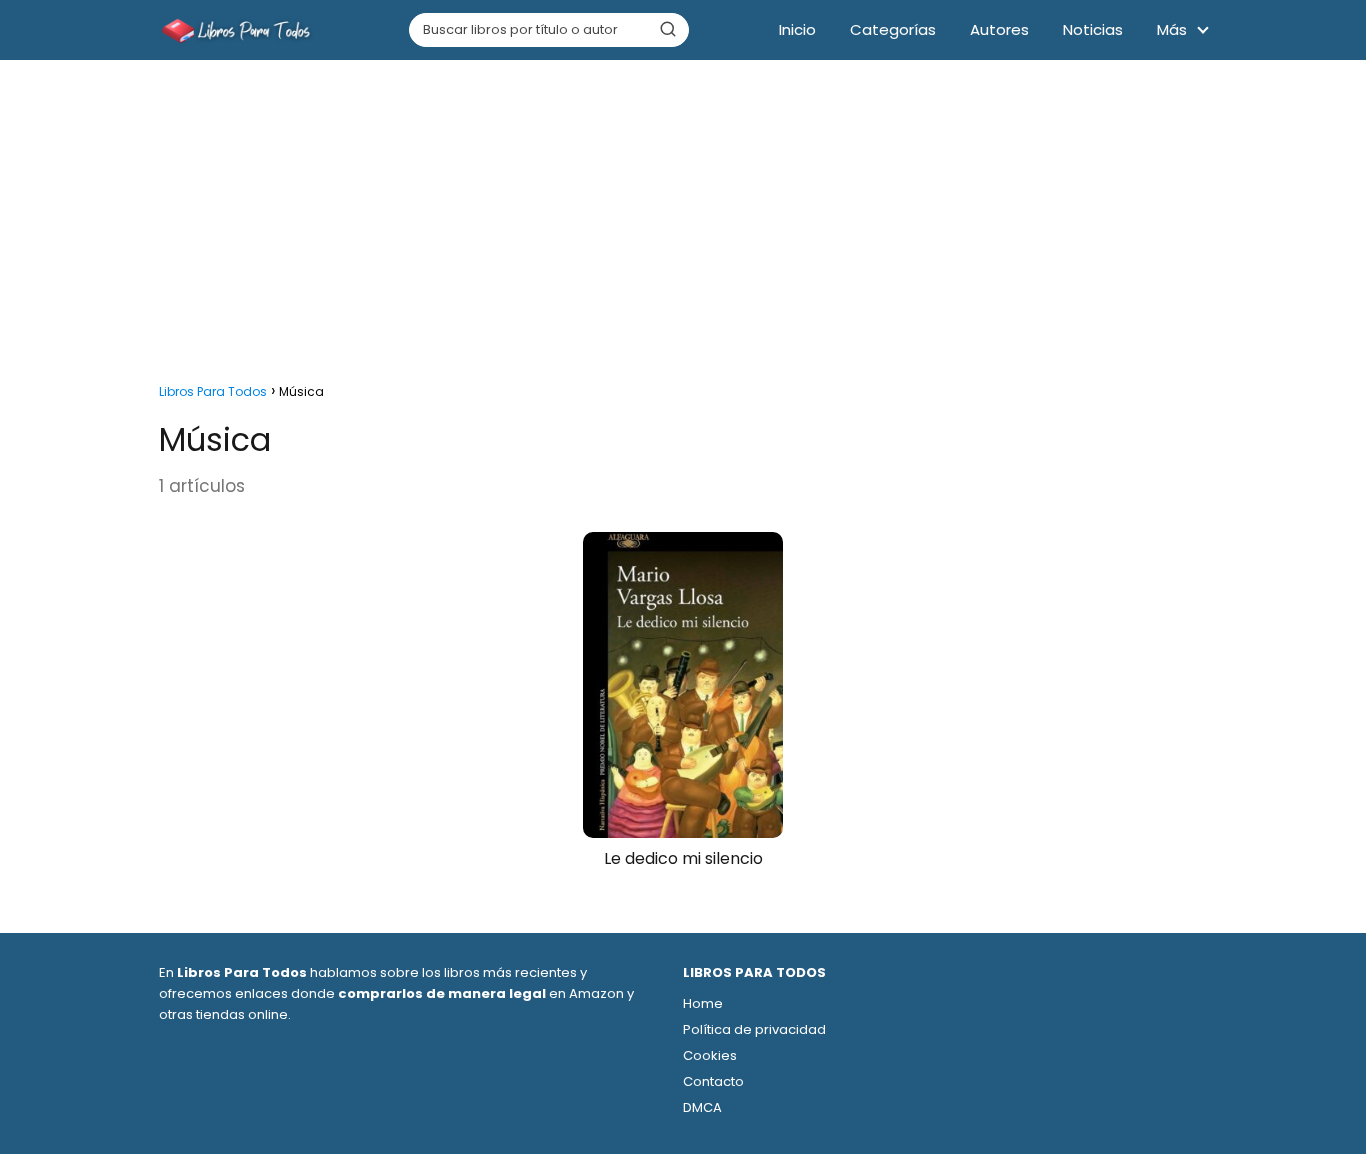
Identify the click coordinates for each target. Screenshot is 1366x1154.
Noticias (1093, 29)
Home (703, 1003)
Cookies (710, 1055)
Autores (999, 29)
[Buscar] (668, 29)
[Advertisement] (683, 216)
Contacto (713, 1081)
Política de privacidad (754, 1029)
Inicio (797, 29)
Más (1172, 29)
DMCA (702, 1107)
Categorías (893, 29)
